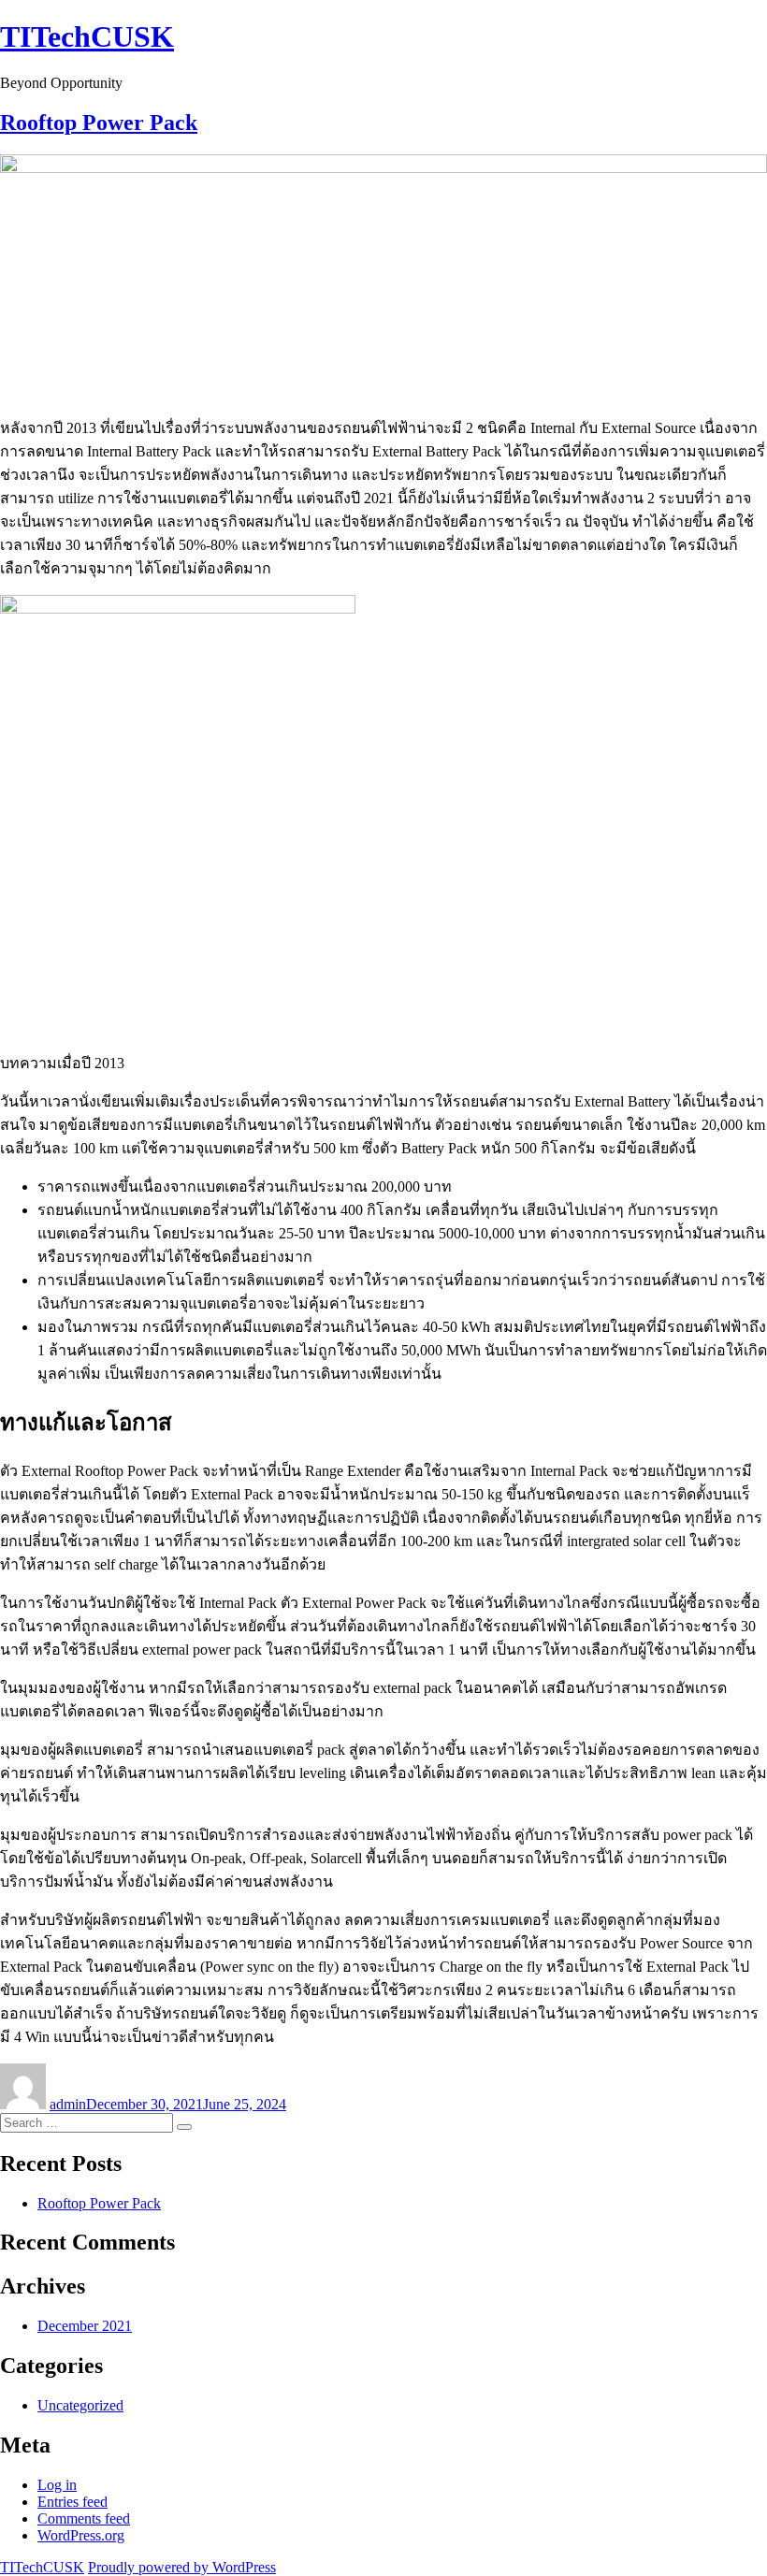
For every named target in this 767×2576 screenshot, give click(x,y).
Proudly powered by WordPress (182, 2567)
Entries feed (72, 2502)
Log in (57, 2485)
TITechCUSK (87, 36)
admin (68, 2104)
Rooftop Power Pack (99, 123)
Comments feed (84, 2518)
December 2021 (85, 2326)
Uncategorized (80, 2405)
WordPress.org (81, 2535)
